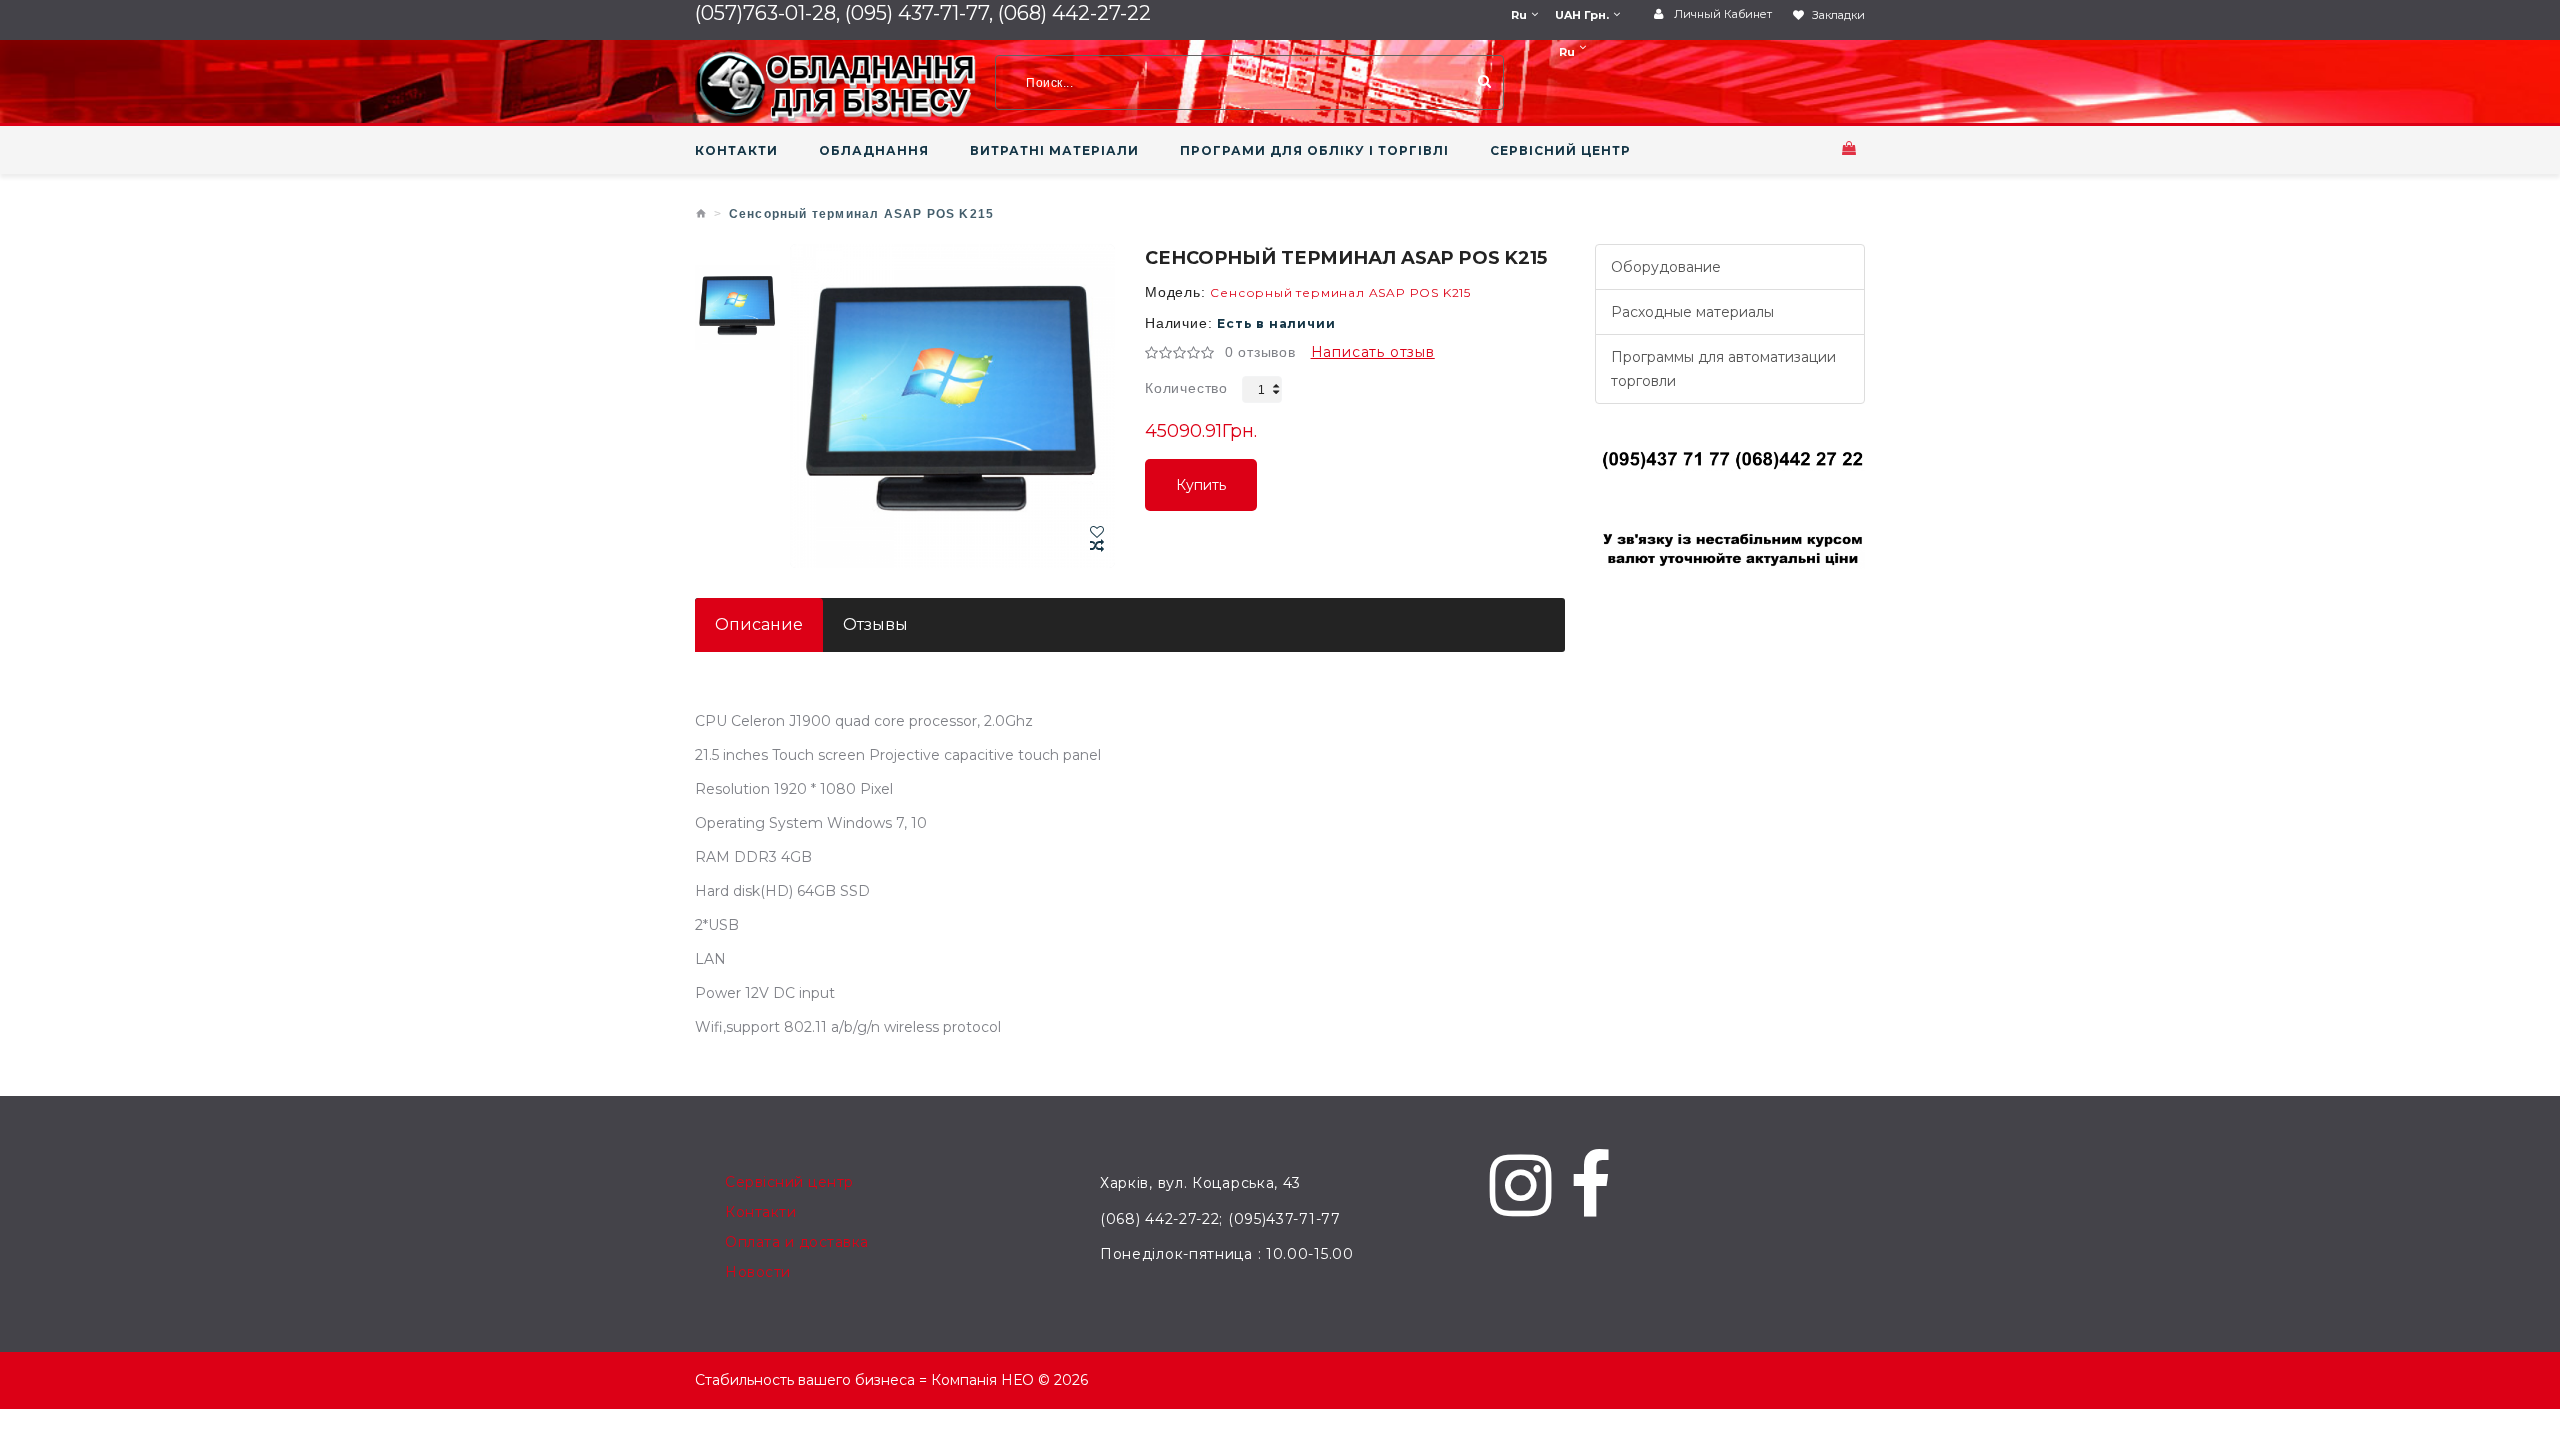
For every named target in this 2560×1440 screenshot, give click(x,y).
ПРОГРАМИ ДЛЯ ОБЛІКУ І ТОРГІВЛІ (1314, 151)
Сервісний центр (789, 1182)
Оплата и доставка (797, 1242)
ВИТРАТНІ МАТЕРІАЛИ (1054, 151)
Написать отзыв (1373, 352)
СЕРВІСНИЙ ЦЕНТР (1560, 151)
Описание (759, 624)
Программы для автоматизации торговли (1723, 369)
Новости (758, 1272)
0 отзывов (1260, 352)
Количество (1186, 388)
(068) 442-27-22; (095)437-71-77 (1220, 1219)
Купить (1201, 493)
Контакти (760, 1212)
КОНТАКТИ (736, 151)
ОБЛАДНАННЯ (874, 151)
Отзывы (875, 624)
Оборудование (1666, 267)
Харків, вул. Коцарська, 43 (1200, 1183)
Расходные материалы (1692, 312)
